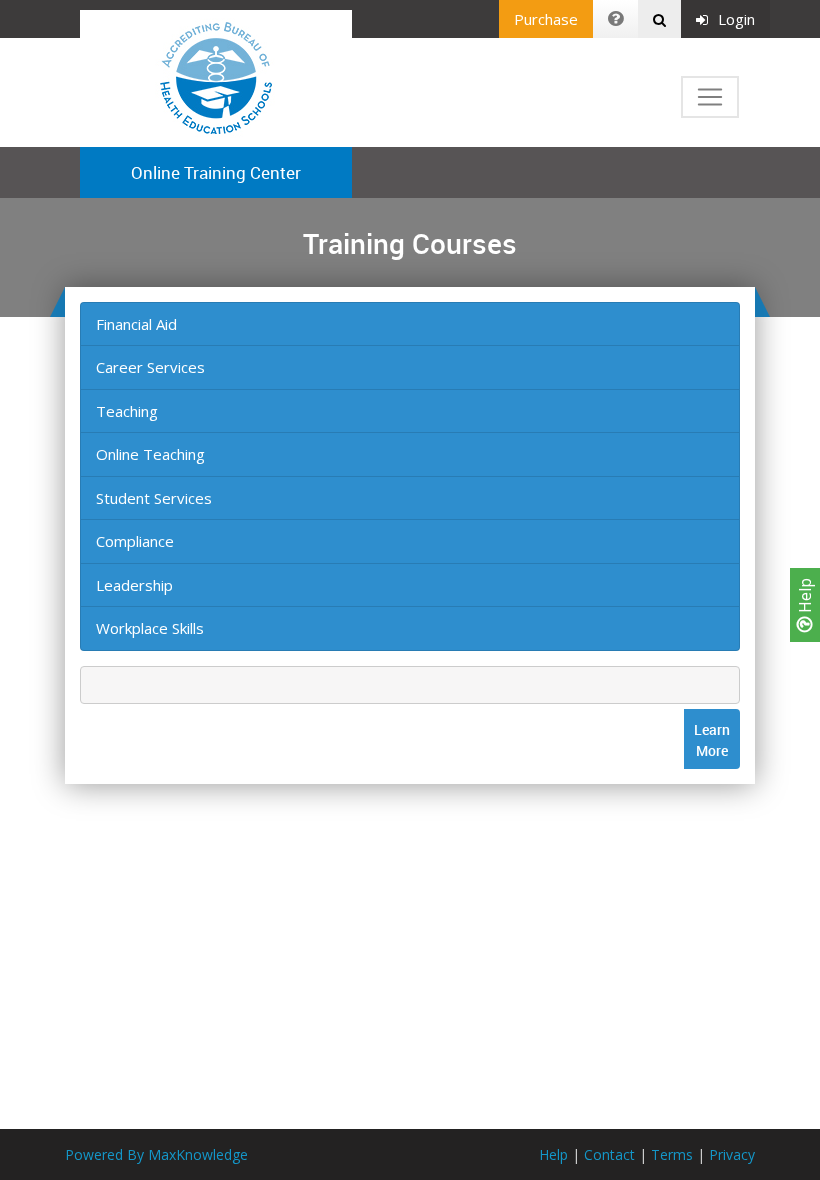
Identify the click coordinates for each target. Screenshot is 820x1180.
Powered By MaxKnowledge (156, 1154)
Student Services (154, 498)
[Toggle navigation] (710, 97)
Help (805, 597)
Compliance (135, 541)
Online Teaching (150, 454)
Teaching (127, 411)
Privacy (732, 1154)
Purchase (546, 19)
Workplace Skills (150, 628)
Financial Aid (136, 324)
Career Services (150, 367)
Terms (672, 1154)
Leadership (134, 585)
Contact (609, 1154)
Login (736, 19)
